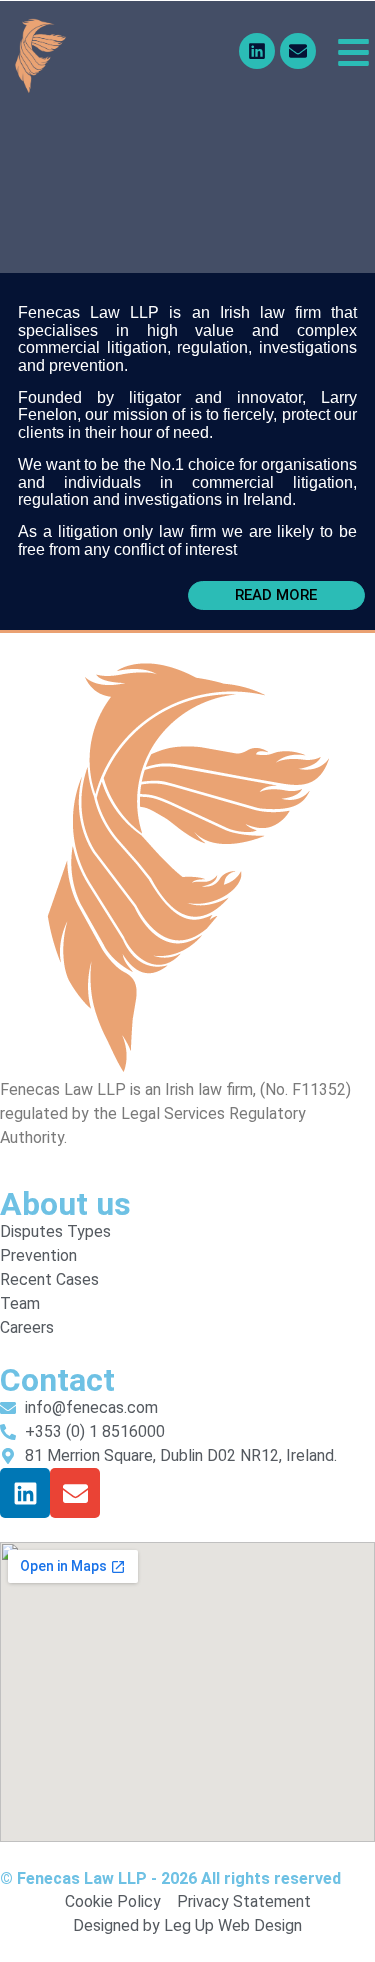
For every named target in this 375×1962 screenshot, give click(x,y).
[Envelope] (298, 51)
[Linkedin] (257, 51)
